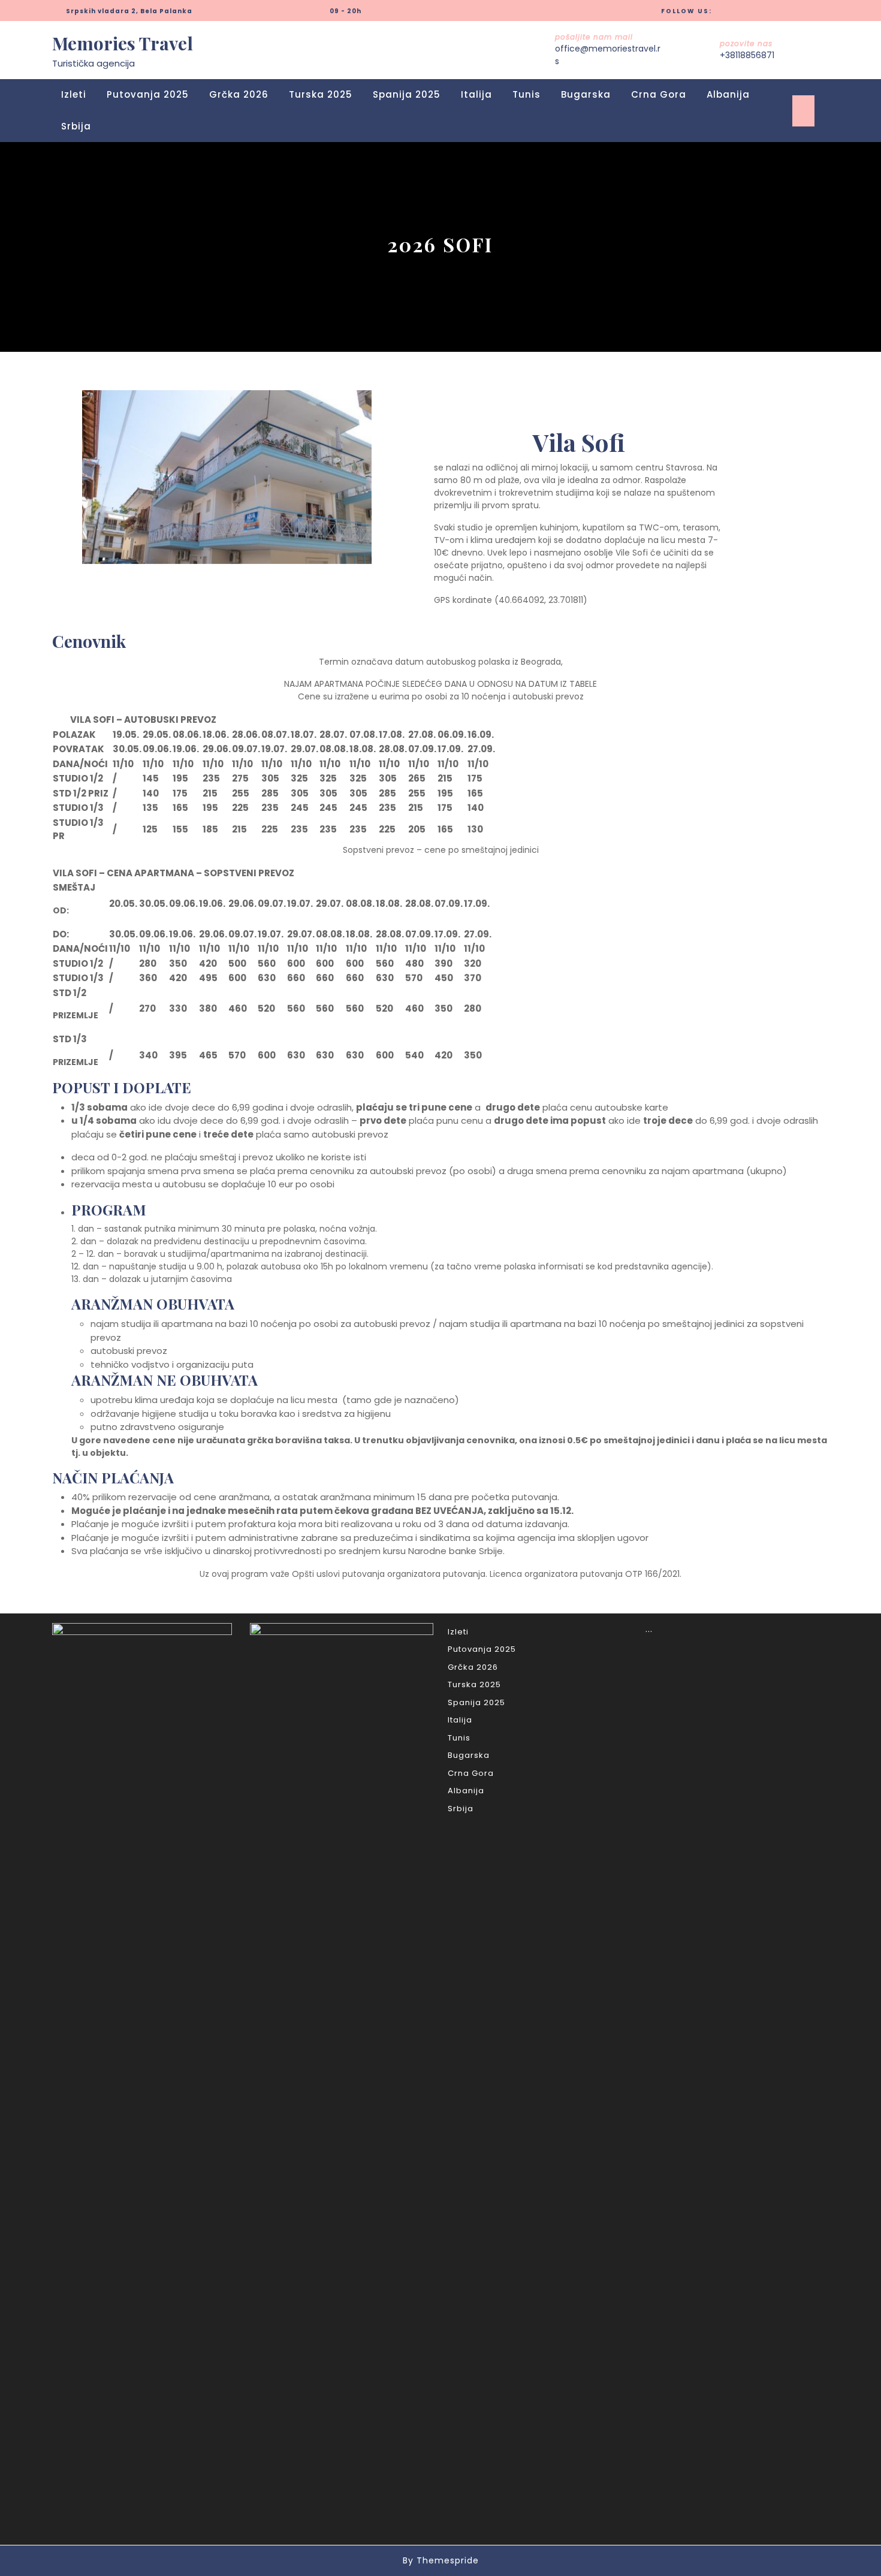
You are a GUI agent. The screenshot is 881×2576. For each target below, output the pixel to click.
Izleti (74, 94)
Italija (476, 94)
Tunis (527, 94)
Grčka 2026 (239, 94)
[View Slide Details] (227, 477)
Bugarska (586, 94)
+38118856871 (747, 55)
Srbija (76, 126)
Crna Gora (659, 94)
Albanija (728, 94)
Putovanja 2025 (148, 94)
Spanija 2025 (407, 94)
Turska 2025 (321, 94)
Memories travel (123, 43)
